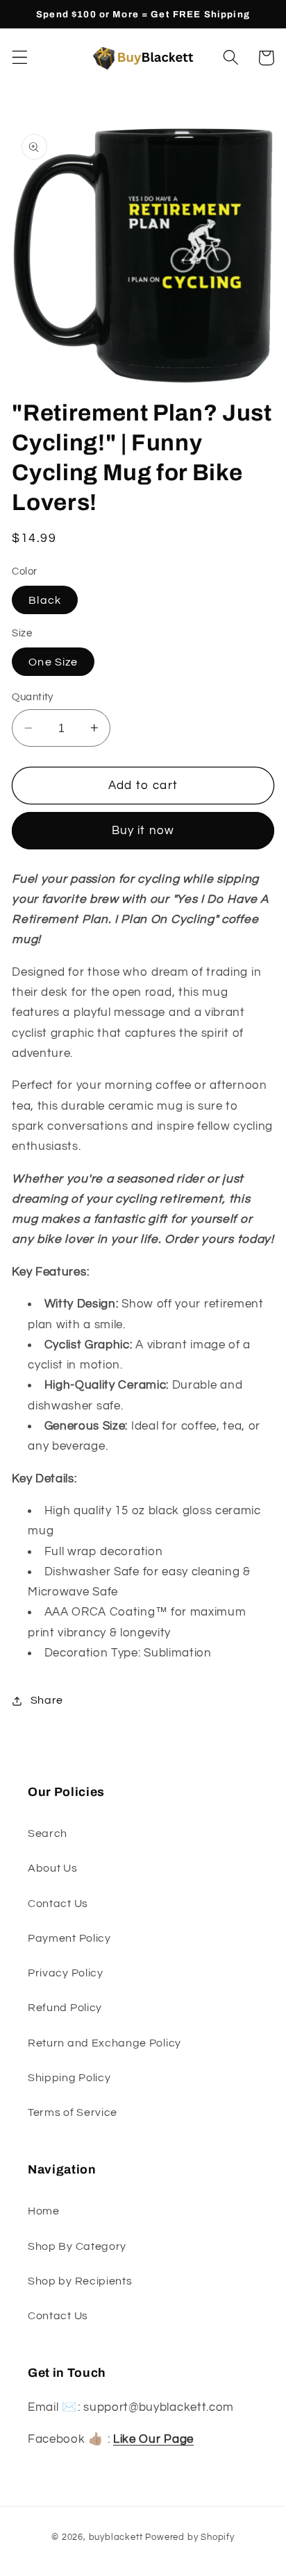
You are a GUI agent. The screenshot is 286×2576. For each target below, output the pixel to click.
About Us (53, 1868)
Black (45, 600)
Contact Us (58, 1904)
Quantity (33, 697)
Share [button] (47, 1700)
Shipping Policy (69, 2078)
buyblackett (116, 2537)
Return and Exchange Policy (104, 2043)
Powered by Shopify (190, 2537)
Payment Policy (69, 1938)
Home (44, 2211)
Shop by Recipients (80, 2281)
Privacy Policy (66, 1973)
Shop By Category (77, 2246)
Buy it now (143, 831)
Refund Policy (65, 2008)
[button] (20, 58)
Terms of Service (73, 2112)
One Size (53, 662)
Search (48, 1833)
